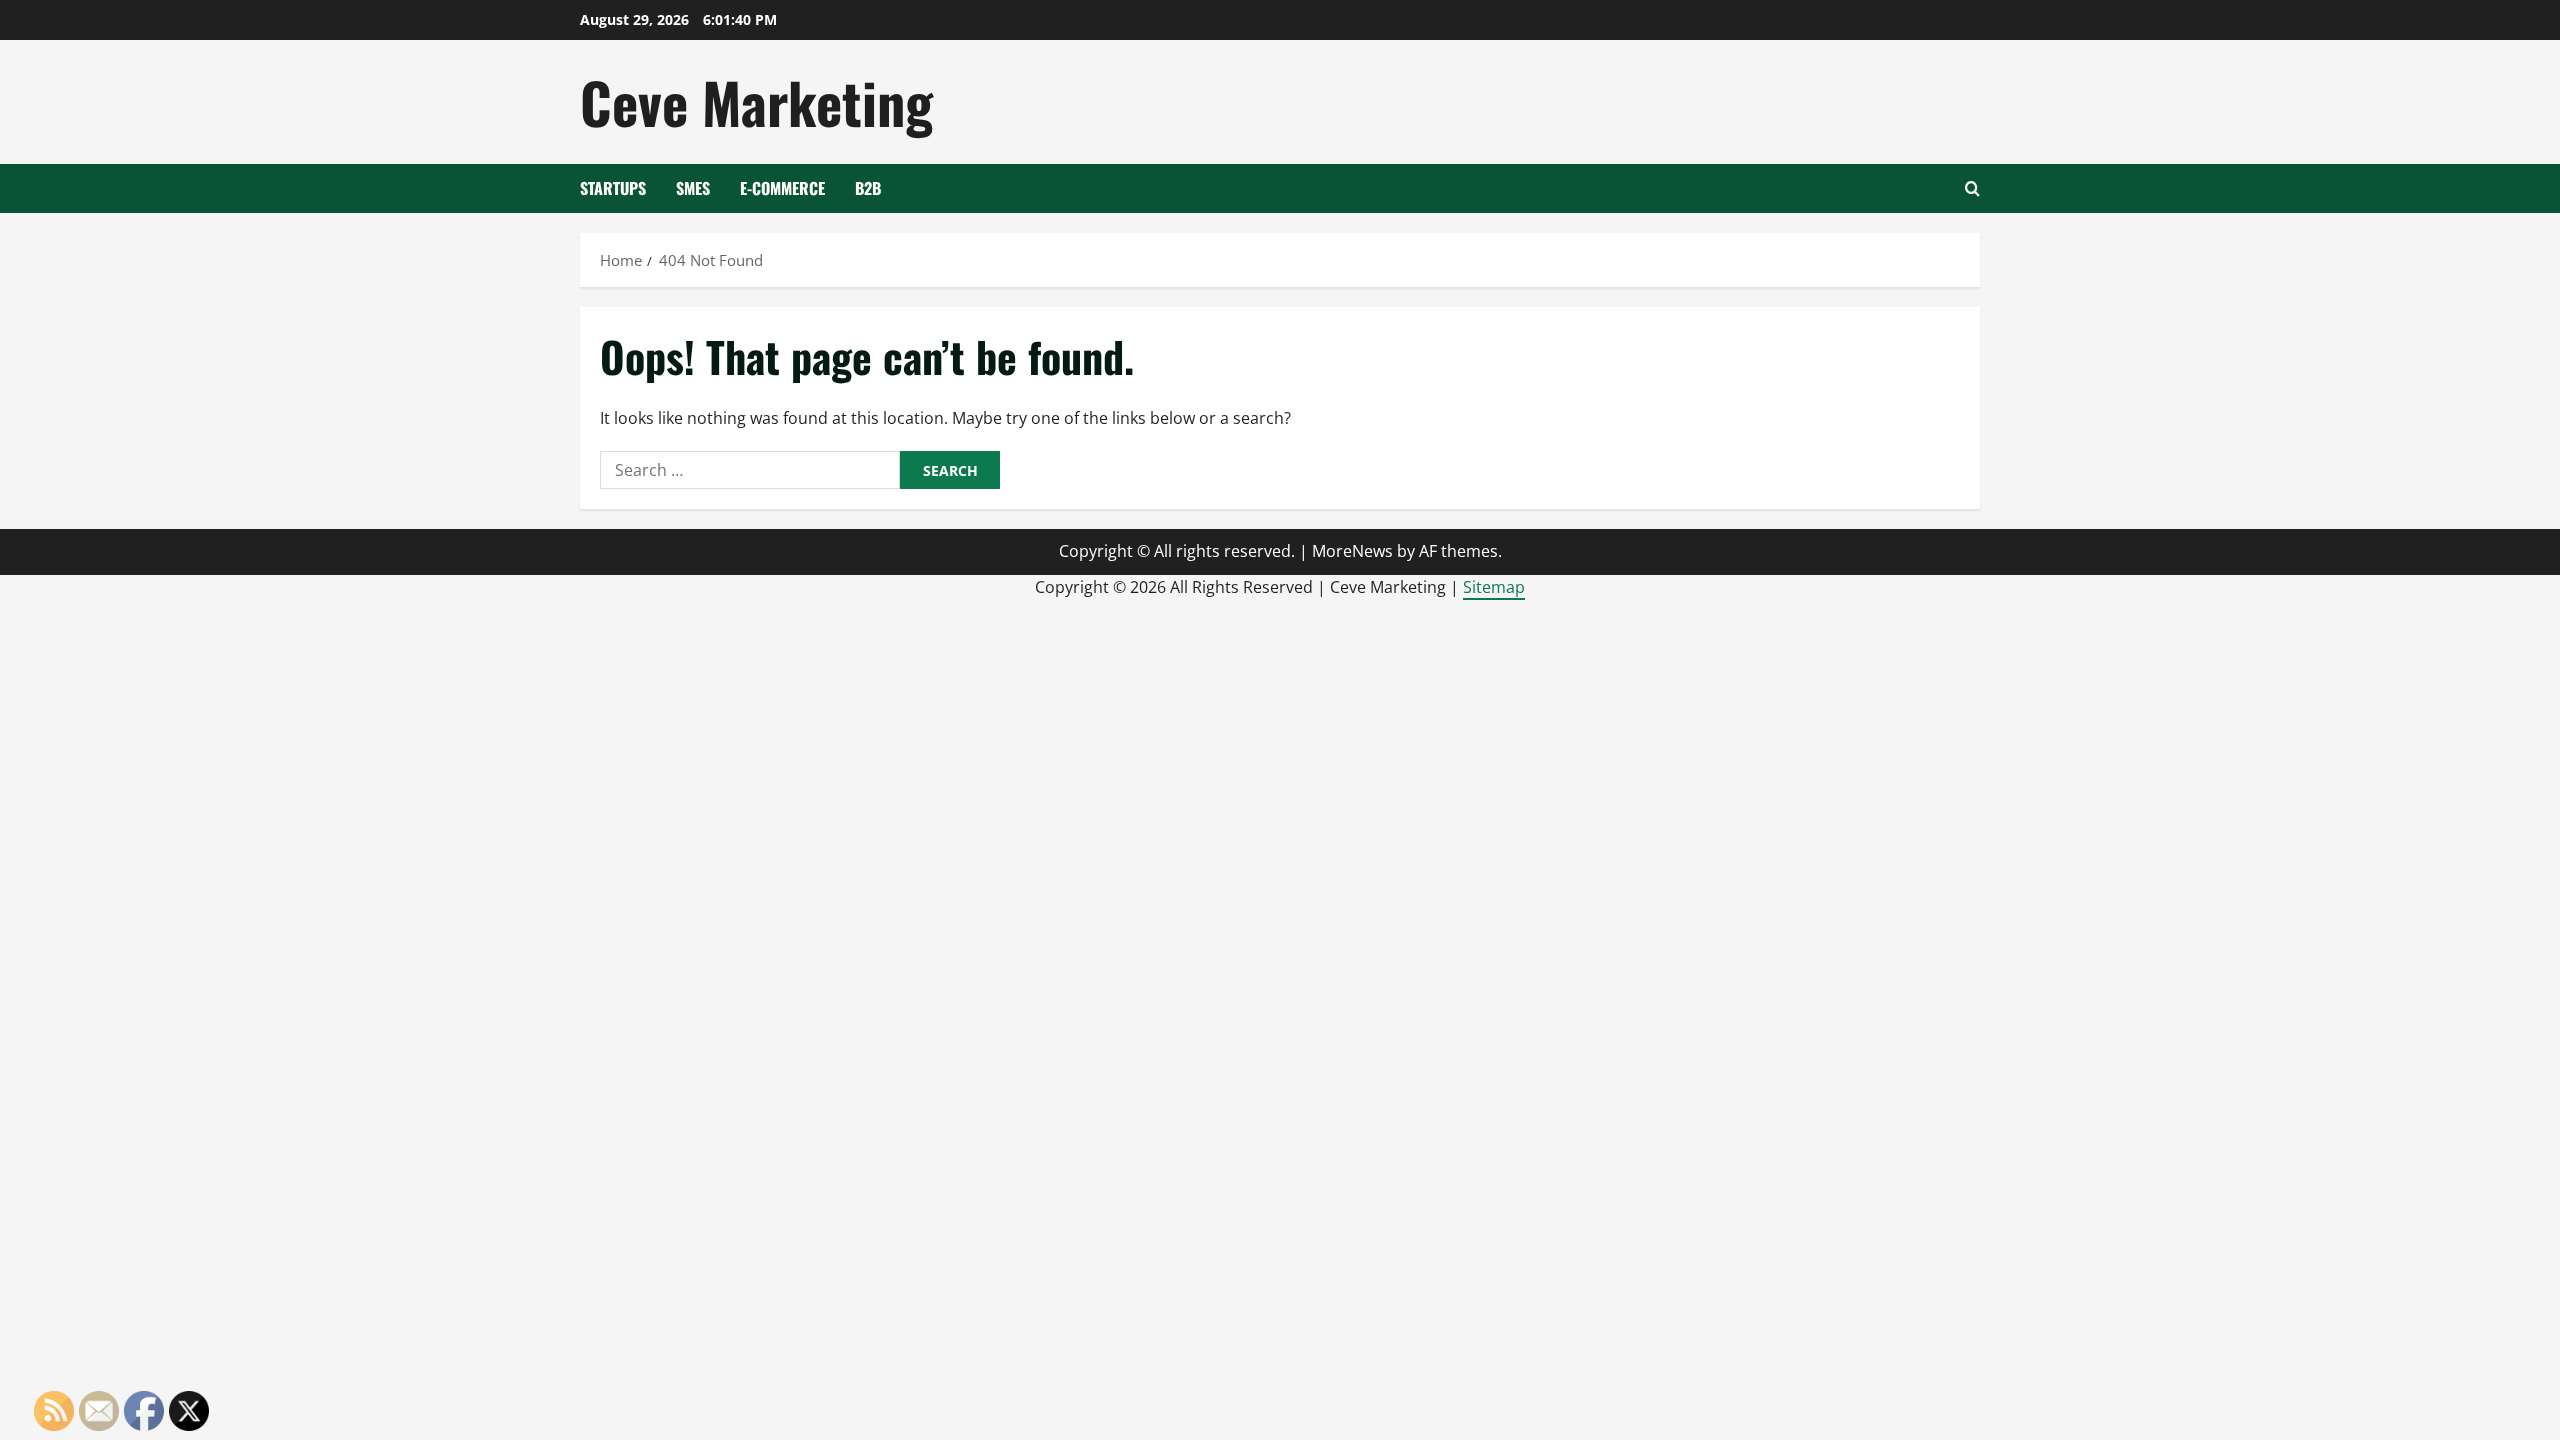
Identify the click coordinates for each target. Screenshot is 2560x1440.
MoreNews (1352, 551)
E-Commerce (782, 188)
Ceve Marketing (756, 101)
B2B (868, 188)
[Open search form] (1972, 188)
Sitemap (1494, 587)
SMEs (693, 188)
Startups (613, 188)
